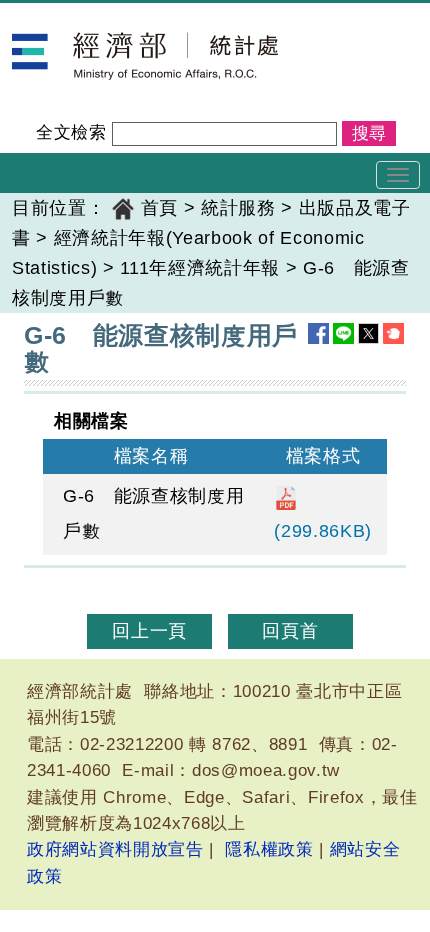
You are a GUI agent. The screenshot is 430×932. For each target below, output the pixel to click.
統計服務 (238, 208)
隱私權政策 (269, 849)
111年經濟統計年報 (200, 268)
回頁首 (290, 631)
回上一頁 (149, 631)
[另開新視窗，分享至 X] (368, 333)
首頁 (159, 208)
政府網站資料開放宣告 (115, 849)
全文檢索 (71, 132)
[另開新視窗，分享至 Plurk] (393, 333)
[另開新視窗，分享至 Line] (343, 333)
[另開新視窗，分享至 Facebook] (318, 333)
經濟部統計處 (68, 16)
